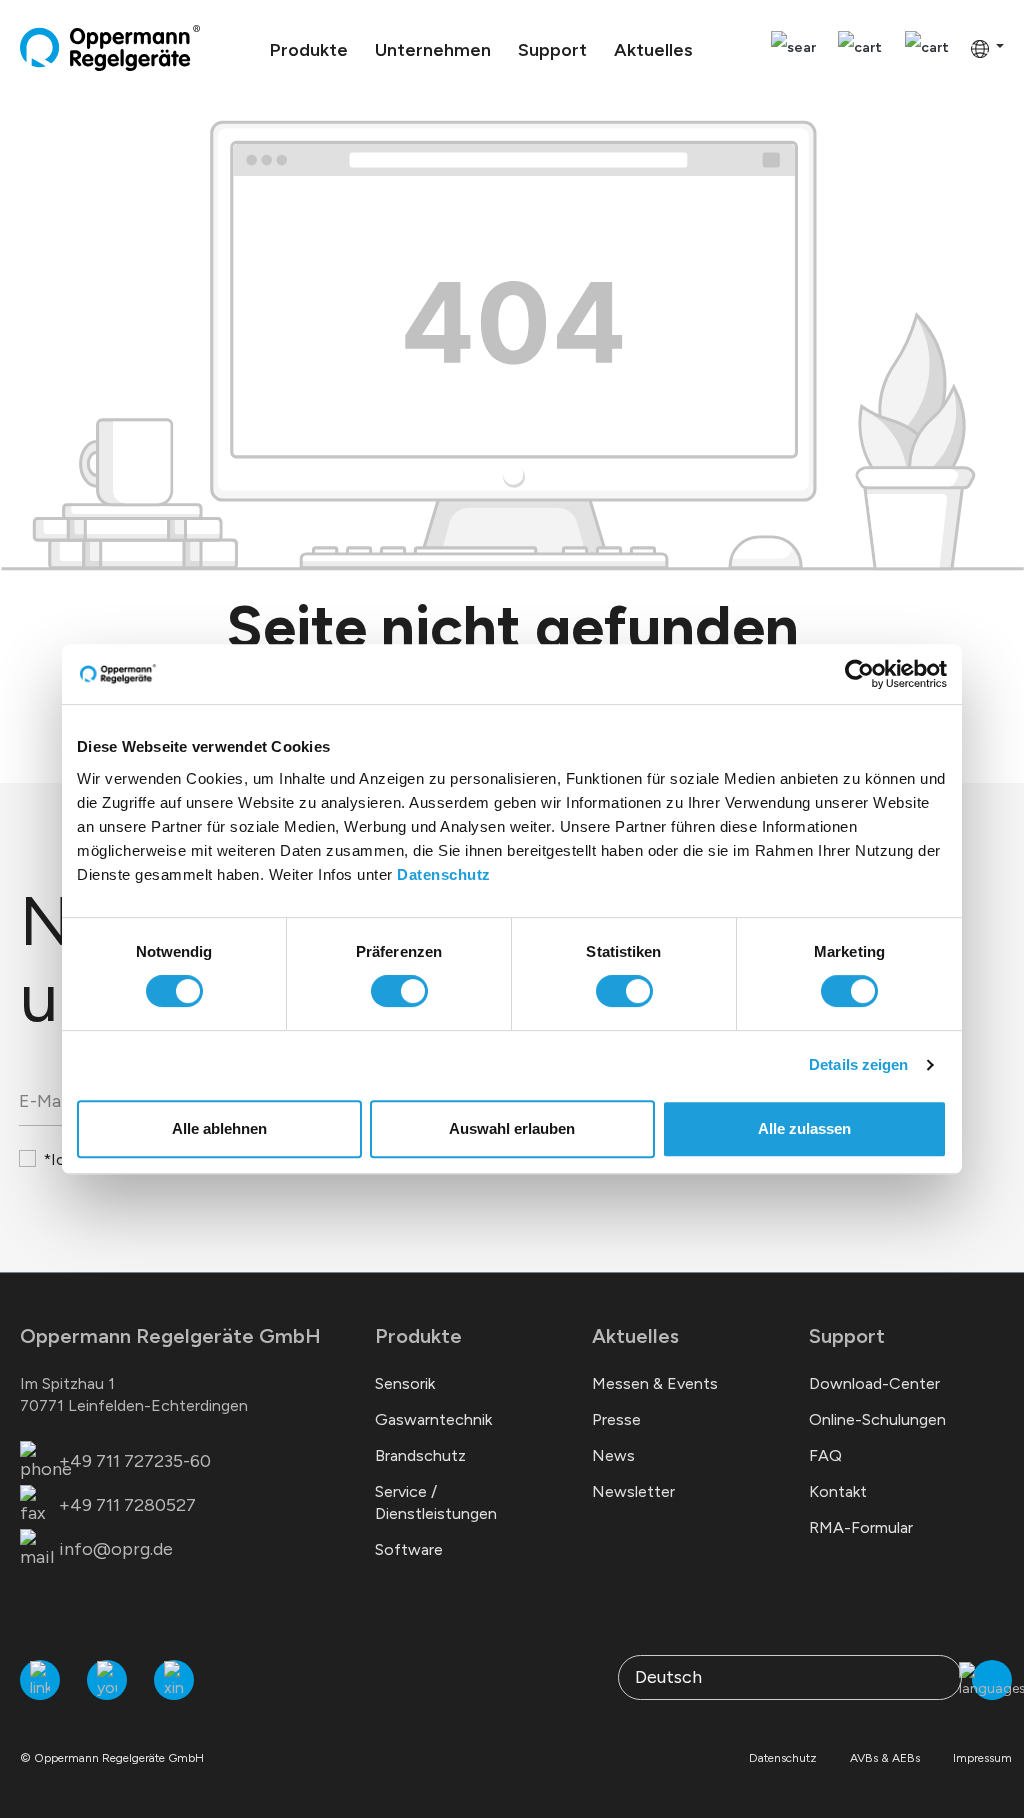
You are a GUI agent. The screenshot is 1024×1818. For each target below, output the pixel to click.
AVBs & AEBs (885, 1758)
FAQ (825, 1455)
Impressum (982, 1758)
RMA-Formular (861, 1527)
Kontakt (838, 1491)
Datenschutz (444, 874)
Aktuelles (635, 1336)
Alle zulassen (804, 1128)
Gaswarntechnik (433, 1419)
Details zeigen (858, 1064)
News (613, 1455)
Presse (616, 1419)
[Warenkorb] (927, 48)
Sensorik (405, 1383)
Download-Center (874, 1383)
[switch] (399, 991)
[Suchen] (793, 48)
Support (847, 1336)
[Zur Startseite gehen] (110, 48)
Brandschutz (420, 1455)
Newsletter (633, 1491)
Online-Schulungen (877, 1419)
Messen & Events (655, 1383)
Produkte (418, 1336)
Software (409, 1549)
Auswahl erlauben (512, 1128)
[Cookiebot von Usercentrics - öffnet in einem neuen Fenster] (859, 674)
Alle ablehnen (219, 1128)
